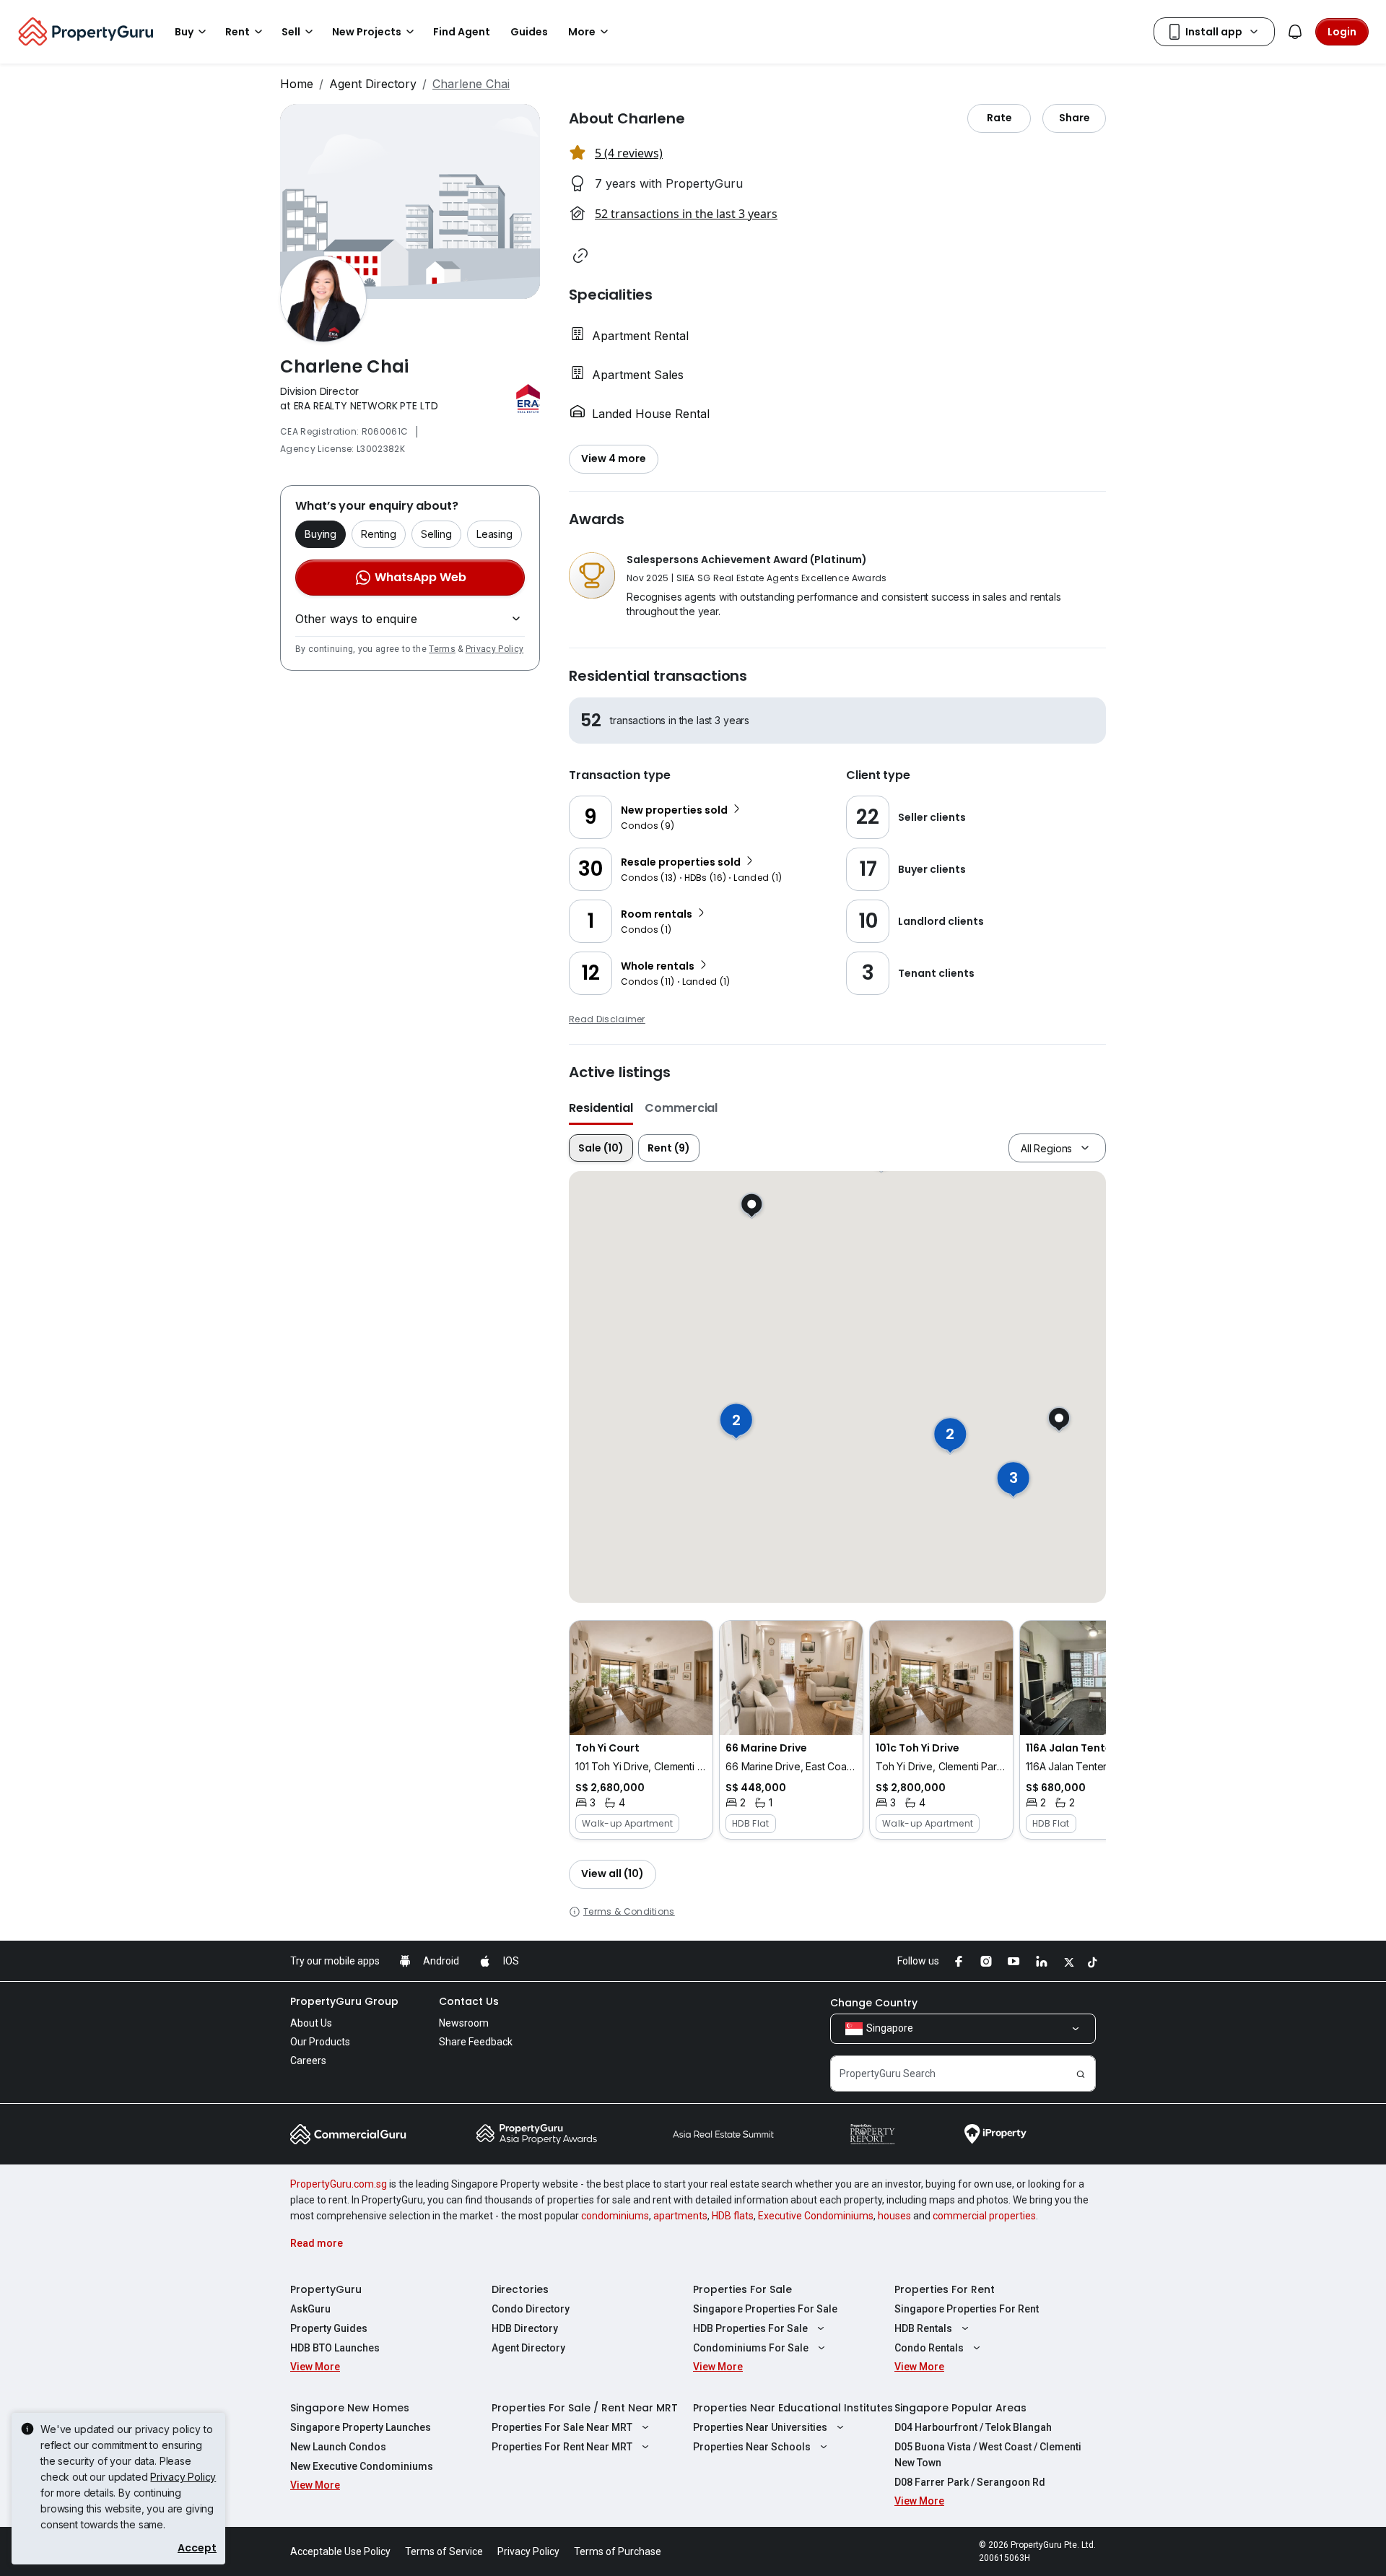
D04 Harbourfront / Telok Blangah (973, 2427)
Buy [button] (184, 32)
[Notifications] (1295, 32)
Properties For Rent (945, 2289)
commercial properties (984, 2216)
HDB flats (733, 2216)
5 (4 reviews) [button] (629, 153)
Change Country (874, 2003)
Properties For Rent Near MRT (562, 2447)
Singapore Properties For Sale (765, 2309)
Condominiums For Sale (751, 2348)
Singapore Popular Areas (960, 2408)
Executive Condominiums (816, 2216)
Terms (442, 649)
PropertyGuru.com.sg (339, 2184)
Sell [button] (291, 32)
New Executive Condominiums (362, 2466)
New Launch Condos (338, 2447)
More (582, 32)
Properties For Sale (742, 2289)
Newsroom (464, 2023)
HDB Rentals (923, 2328)
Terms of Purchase (618, 2551)
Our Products (320, 2042)
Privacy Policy (494, 649)
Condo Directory (531, 2309)
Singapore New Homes (350, 2408)
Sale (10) (601, 1148)
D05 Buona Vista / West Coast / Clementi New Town (988, 2455)
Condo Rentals (929, 2348)
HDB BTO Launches (335, 2348)
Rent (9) (669, 1148)
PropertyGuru (326, 2289)
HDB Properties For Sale (750, 2328)
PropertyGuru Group (344, 2001)
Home (297, 84)
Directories (520, 2289)
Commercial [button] (681, 1108)
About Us (311, 2023)
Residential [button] (601, 1108)
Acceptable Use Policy (340, 2551)
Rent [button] (237, 32)
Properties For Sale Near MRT (562, 2427)
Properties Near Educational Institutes (793, 2408)
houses (894, 2216)
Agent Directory (373, 84)
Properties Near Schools (752, 2447)
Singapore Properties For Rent (967, 2309)
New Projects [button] (367, 32)
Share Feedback (476, 2042)
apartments (680, 2216)
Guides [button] (529, 32)
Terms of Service (444, 2551)
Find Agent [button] (462, 32)
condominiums (615, 2216)
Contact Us (469, 2001)
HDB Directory (525, 2328)
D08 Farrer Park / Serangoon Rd (970, 2482)
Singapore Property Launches (361, 2427)
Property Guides (329, 2328)
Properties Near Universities (760, 2427)
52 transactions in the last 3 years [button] (686, 214)
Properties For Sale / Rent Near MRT (585, 2408)
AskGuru (310, 2309)
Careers (308, 2061)
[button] (580, 256)
